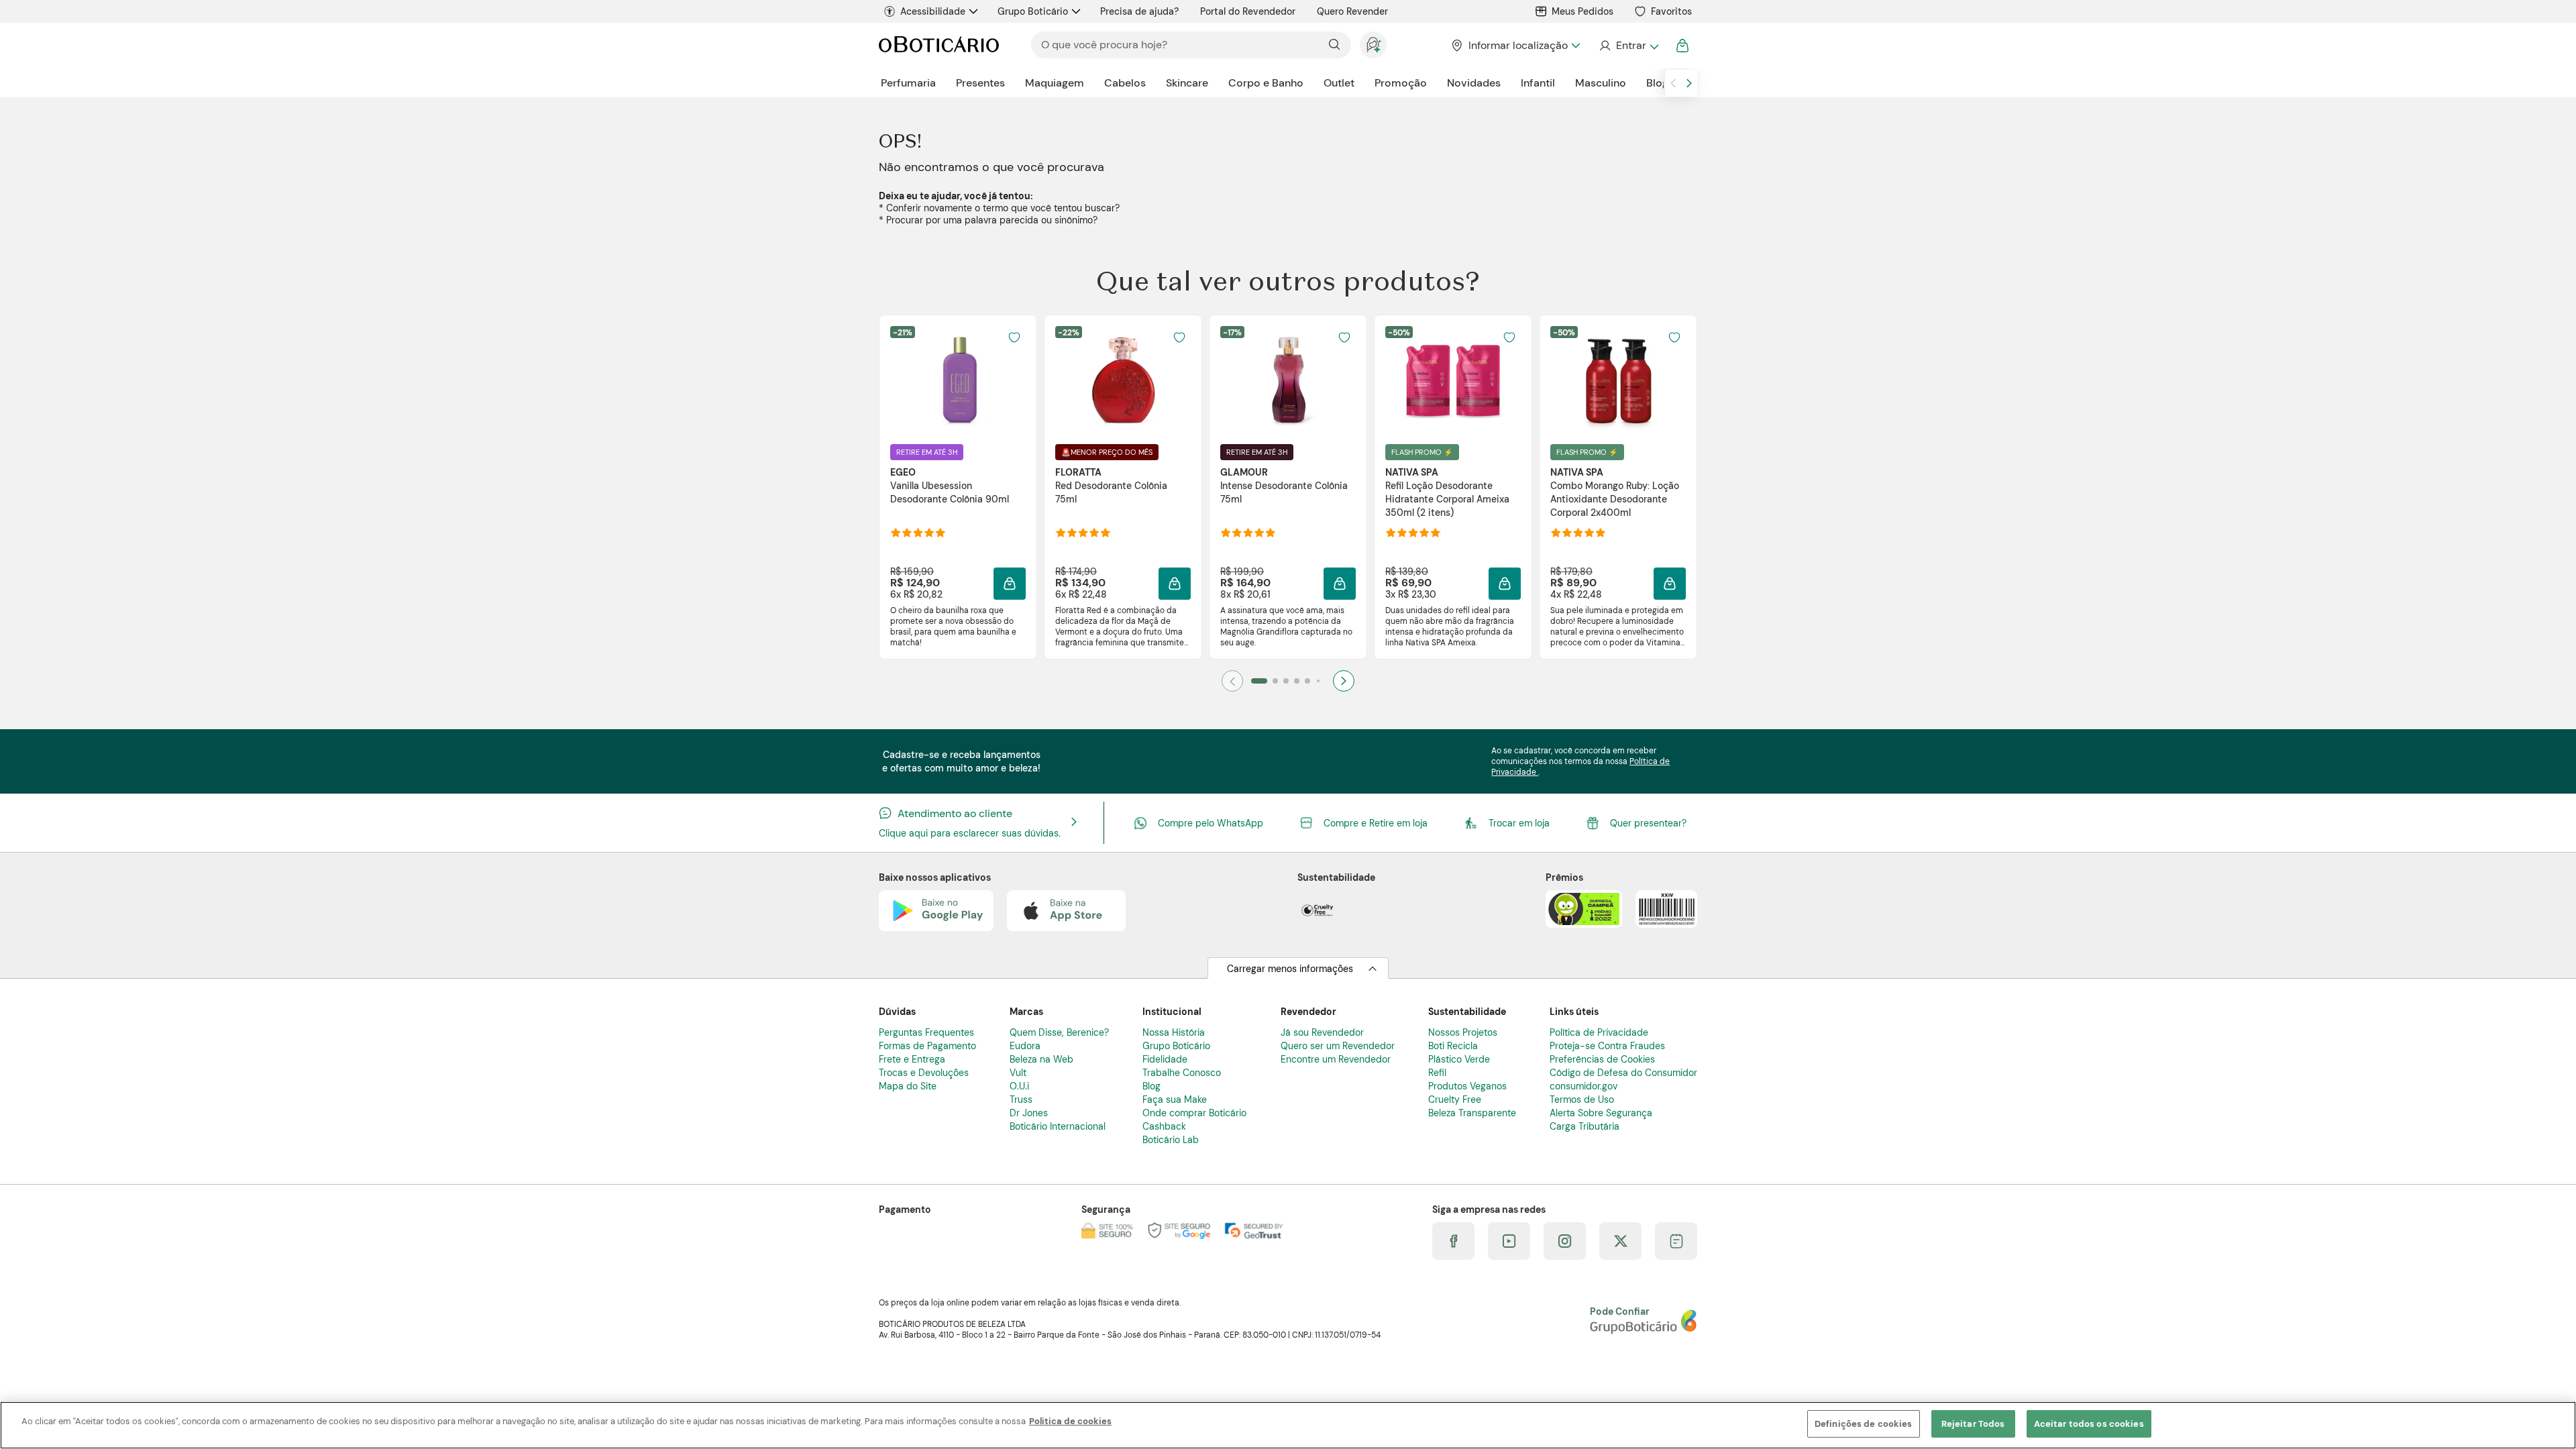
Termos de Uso (1582, 1099)
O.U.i (1019, 1086)
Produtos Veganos (1467, 1086)
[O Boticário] (939, 45)
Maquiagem (1055, 83)
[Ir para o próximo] (1689, 83)
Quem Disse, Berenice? (1059, 1032)
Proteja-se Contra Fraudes (1607, 1046)
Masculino (1601, 83)
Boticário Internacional (1058, 1126)
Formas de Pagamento (927, 1046)
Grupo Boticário (1033, 11)
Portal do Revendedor (1248, 11)
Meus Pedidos (1582, 11)
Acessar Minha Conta (1628, 46)
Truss (1021, 1099)
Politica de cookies (1070, 1421)
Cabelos (1125, 83)
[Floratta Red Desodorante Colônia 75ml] (1123, 380)
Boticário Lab (1171, 1140)
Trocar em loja (1519, 823)
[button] (1010, 584)
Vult (1018, 1073)
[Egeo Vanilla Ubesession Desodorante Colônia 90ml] (958, 380)
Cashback (1164, 1126)
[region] (1288, 1425)
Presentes (980, 83)
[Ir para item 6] (1318, 681)
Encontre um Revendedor (1336, 1059)
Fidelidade (1165, 1059)
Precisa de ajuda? (1139, 11)
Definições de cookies (1864, 1424)
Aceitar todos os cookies (2089, 1424)
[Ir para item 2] (1275, 681)
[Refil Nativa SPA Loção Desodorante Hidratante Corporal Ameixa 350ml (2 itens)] (1453, 380)
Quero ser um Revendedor (1338, 1046)
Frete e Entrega (912, 1059)
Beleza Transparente (1472, 1113)
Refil (1437, 1073)
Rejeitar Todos (1973, 1424)
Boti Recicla (1453, 1046)
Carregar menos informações (1290, 969)
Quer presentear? (1648, 823)
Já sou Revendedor (1322, 1032)
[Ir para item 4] (1297, 681)
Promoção (1401, 83)
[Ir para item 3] (1286, 681)
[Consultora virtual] (1373, 45)
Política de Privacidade (1599, 1032)
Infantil (1538, 83)
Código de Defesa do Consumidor (1623, 1073)
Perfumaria (908, 83)
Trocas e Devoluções (924, 1073)
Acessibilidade (933, 11)
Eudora (1025, 1046)
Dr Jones (1029, 1113)
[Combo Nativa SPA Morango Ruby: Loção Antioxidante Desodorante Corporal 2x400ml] (1618, 380)
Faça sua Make (1175, 1099)
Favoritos (1671, 11)
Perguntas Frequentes (926, 1032)
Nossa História (1174, 1032)
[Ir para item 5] (1307, 681)
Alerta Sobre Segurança (1601, 1113)
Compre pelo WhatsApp (1211, 823)
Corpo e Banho (1266, 83)
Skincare (1187, 83)
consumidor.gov (1584, 1086)
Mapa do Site (908, 1086)
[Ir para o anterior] (1673, 83)
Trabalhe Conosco (1182, 1073)
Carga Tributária (1585, 1126)
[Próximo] (1344, 681)
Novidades (1474, 83)
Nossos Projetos (1463, 1032)
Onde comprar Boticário (1194, 1113)
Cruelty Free (1455, 1099)
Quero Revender (1352, 11)
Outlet (1339, 83)
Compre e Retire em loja (1376, 823)
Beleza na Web (1041, 1059)
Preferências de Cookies (1602, 1059)
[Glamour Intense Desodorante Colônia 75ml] (1288, 380)
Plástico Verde (1459, 1059)
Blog (1657, 83)
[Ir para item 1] (1259, 681)
